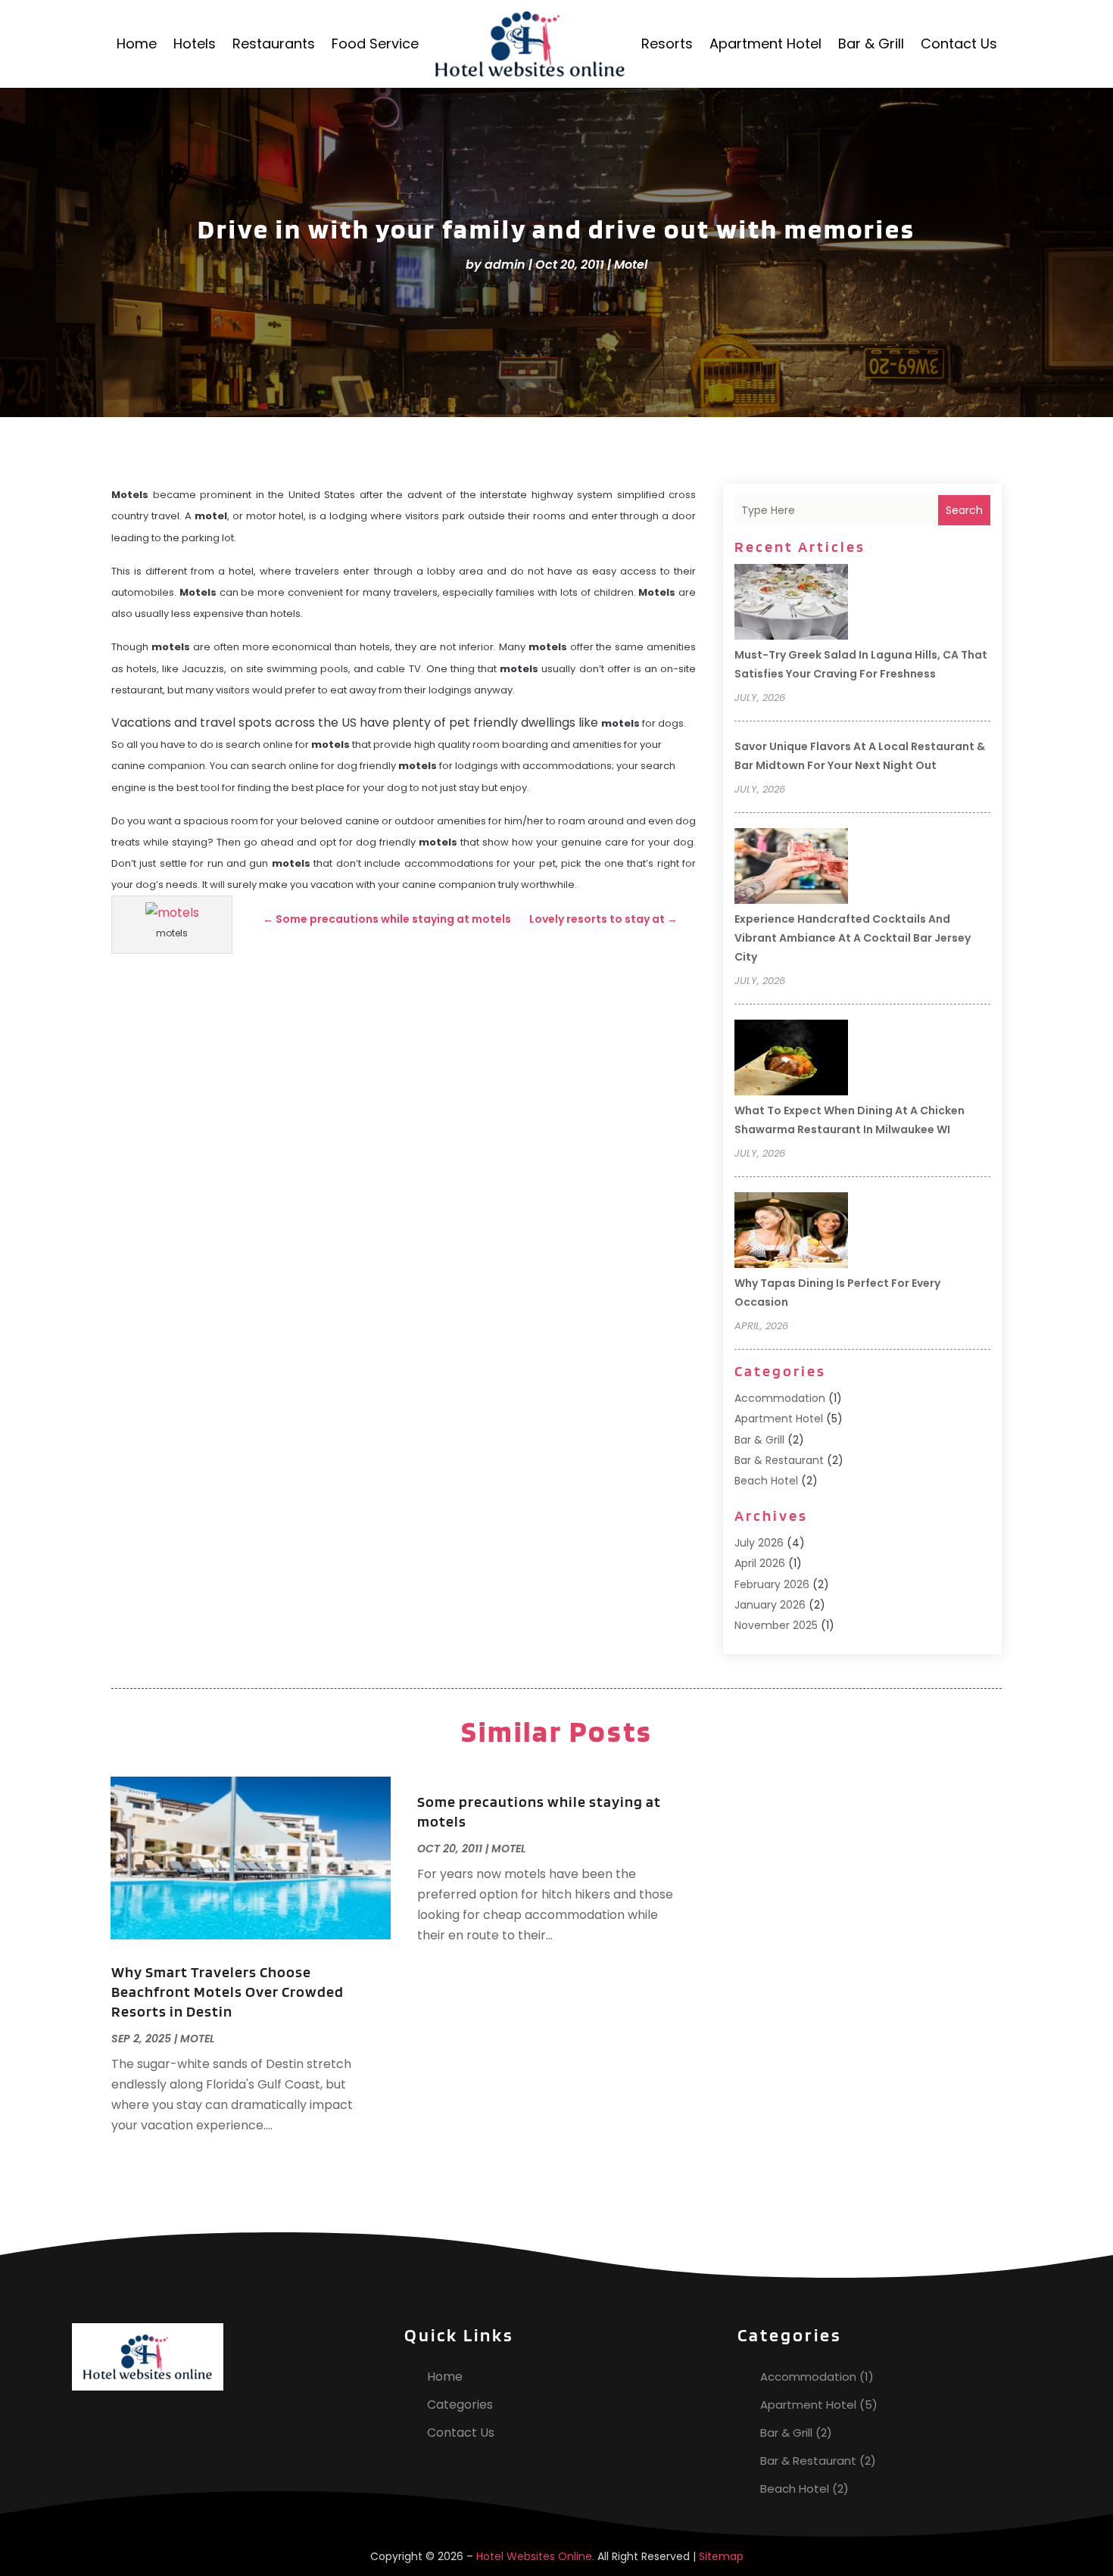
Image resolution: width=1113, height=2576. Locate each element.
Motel (631, 265)
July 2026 (759, 1543)
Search (964, 510)
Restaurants (274, 44)
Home (137, 44)
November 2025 (776, 1625)
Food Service (375, 44)
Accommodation (780, 1398)
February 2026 (772, 1584)
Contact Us (959, 44)
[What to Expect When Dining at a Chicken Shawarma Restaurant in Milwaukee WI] (791, 1060)
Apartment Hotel (765, 44)
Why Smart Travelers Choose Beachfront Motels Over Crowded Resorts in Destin (228, 1992)
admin (505, 265)
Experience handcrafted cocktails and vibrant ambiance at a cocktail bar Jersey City (853, 938)
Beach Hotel (766, 1481)
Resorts (667, 44)
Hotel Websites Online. (535, 2556)
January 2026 (770, 1605)
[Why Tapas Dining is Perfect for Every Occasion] (791, 1232)
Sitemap (721, 2556)
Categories (460, 2405)
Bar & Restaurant (779, 1460)
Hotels (195, 44)
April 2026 (760, 1563)
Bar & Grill (871, 44)
